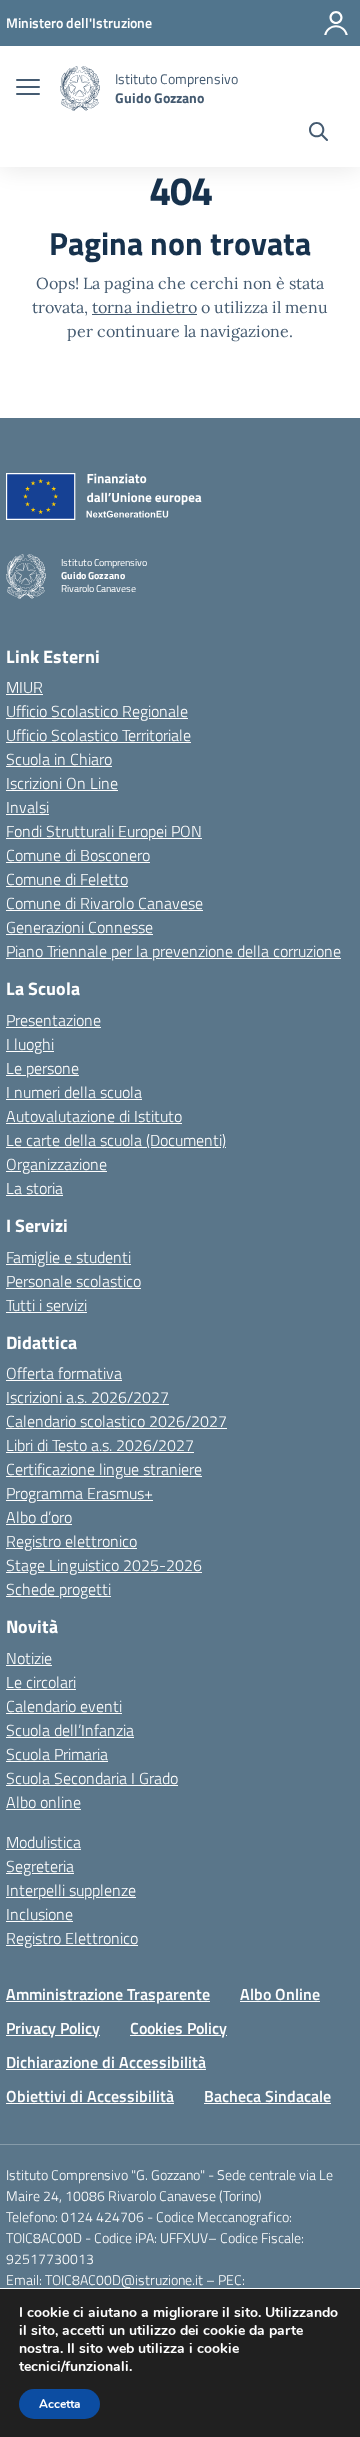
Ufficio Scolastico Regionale (97, 711)
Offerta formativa (64, 1373)
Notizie (29, 1658)
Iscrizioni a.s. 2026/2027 (87, 1397)
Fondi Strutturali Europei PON (104, 831)
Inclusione (39, 1914)
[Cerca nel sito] (318, 134)
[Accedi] (336, 23)
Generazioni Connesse (79, 927)
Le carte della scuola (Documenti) (116, 1140)
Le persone (42, 1068)
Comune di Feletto (67, 879)
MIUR (24, 687)
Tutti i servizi (46, 1305)
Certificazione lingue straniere (104, 1469)
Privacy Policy (53, 2028)
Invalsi (27, 807)
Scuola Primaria (57, 1754)
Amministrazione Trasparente (108, 1994)
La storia (34, 1188)
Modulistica (43, 1842)
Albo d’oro (39, 1517)
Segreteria (40, 1866)
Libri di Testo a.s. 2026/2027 (100, 1445)
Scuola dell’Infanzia (70, 1730)
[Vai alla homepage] (80, 88)
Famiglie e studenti (68, 1257)
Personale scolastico (73, 1281)
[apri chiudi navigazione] (28, 89)
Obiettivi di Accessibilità (90, 2096)
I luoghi (30, 1044)
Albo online (43, 1802)
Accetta (59, 2404)
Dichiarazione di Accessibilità (106, 2062)
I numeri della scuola (74, 1092)
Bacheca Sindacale (267, 2096)
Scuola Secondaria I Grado (92, 1778)
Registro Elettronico (72, 1938)
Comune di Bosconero (78, 855)
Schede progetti (58, 1589)
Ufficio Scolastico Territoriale (98, 735)
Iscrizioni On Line (62, 783)
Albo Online (280, 1994)
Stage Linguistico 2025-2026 (104, 1565)
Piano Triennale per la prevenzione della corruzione (173, 951)
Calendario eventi (64, 1706)
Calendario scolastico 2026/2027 (116, 1421)
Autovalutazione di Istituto (94, 1116)
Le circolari (41, 1682)
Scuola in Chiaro (59, 759)
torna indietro (144, 307)
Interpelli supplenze (71, 1890)
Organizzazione (56, 1164)
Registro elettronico (71, 1541)
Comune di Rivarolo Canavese (104, 903)
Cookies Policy (178, 2028)
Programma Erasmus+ (79, 1493)
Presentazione (53, 1020)
